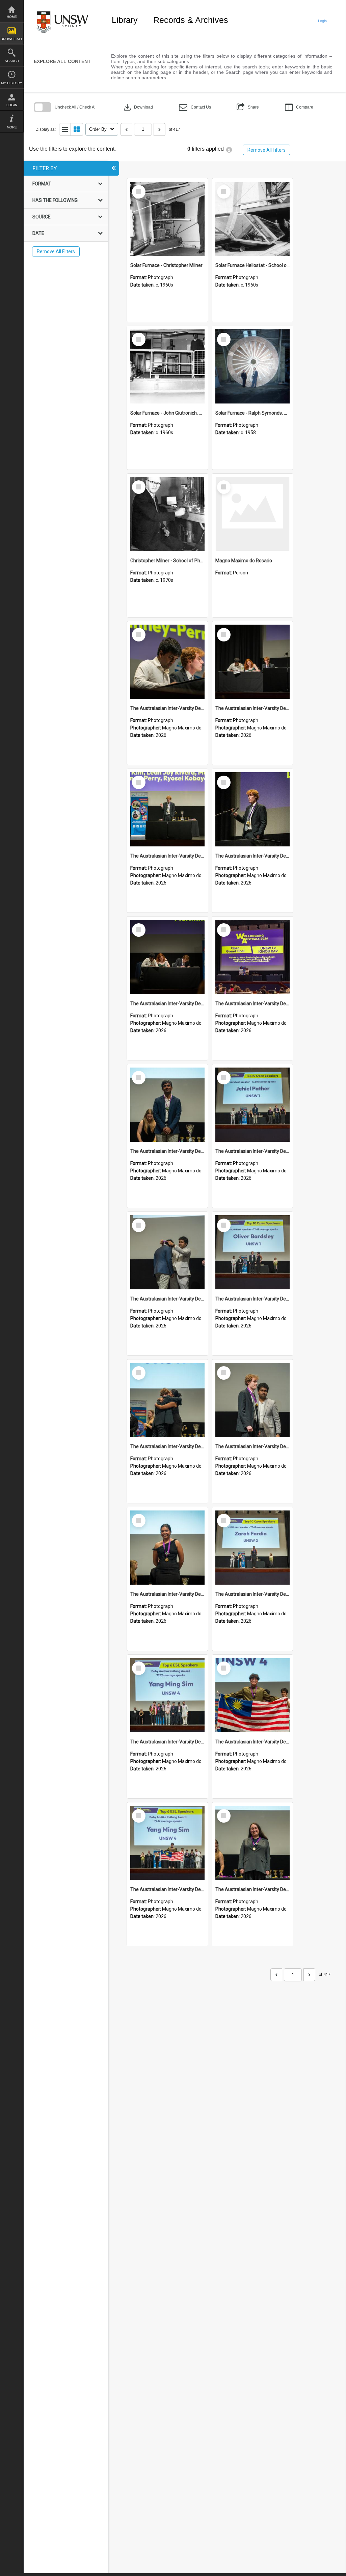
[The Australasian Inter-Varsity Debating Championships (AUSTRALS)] (167, 662)
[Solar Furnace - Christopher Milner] (167, 219)
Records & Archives (191, 20)
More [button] (12, 127)
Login (12, 105)
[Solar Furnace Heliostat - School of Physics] (252, 219)
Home (12, 17)
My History (12, 83)
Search (12, 61)
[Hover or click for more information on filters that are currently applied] (229, 150)
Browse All (12, 39)
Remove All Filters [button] (267, 150)
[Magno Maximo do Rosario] (252, 514)
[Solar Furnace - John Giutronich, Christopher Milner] (167, 366)
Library (125, 20)
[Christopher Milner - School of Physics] (167, 514)
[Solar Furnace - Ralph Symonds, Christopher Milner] (252, 366)
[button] (195, 107)
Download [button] (138, 107)
